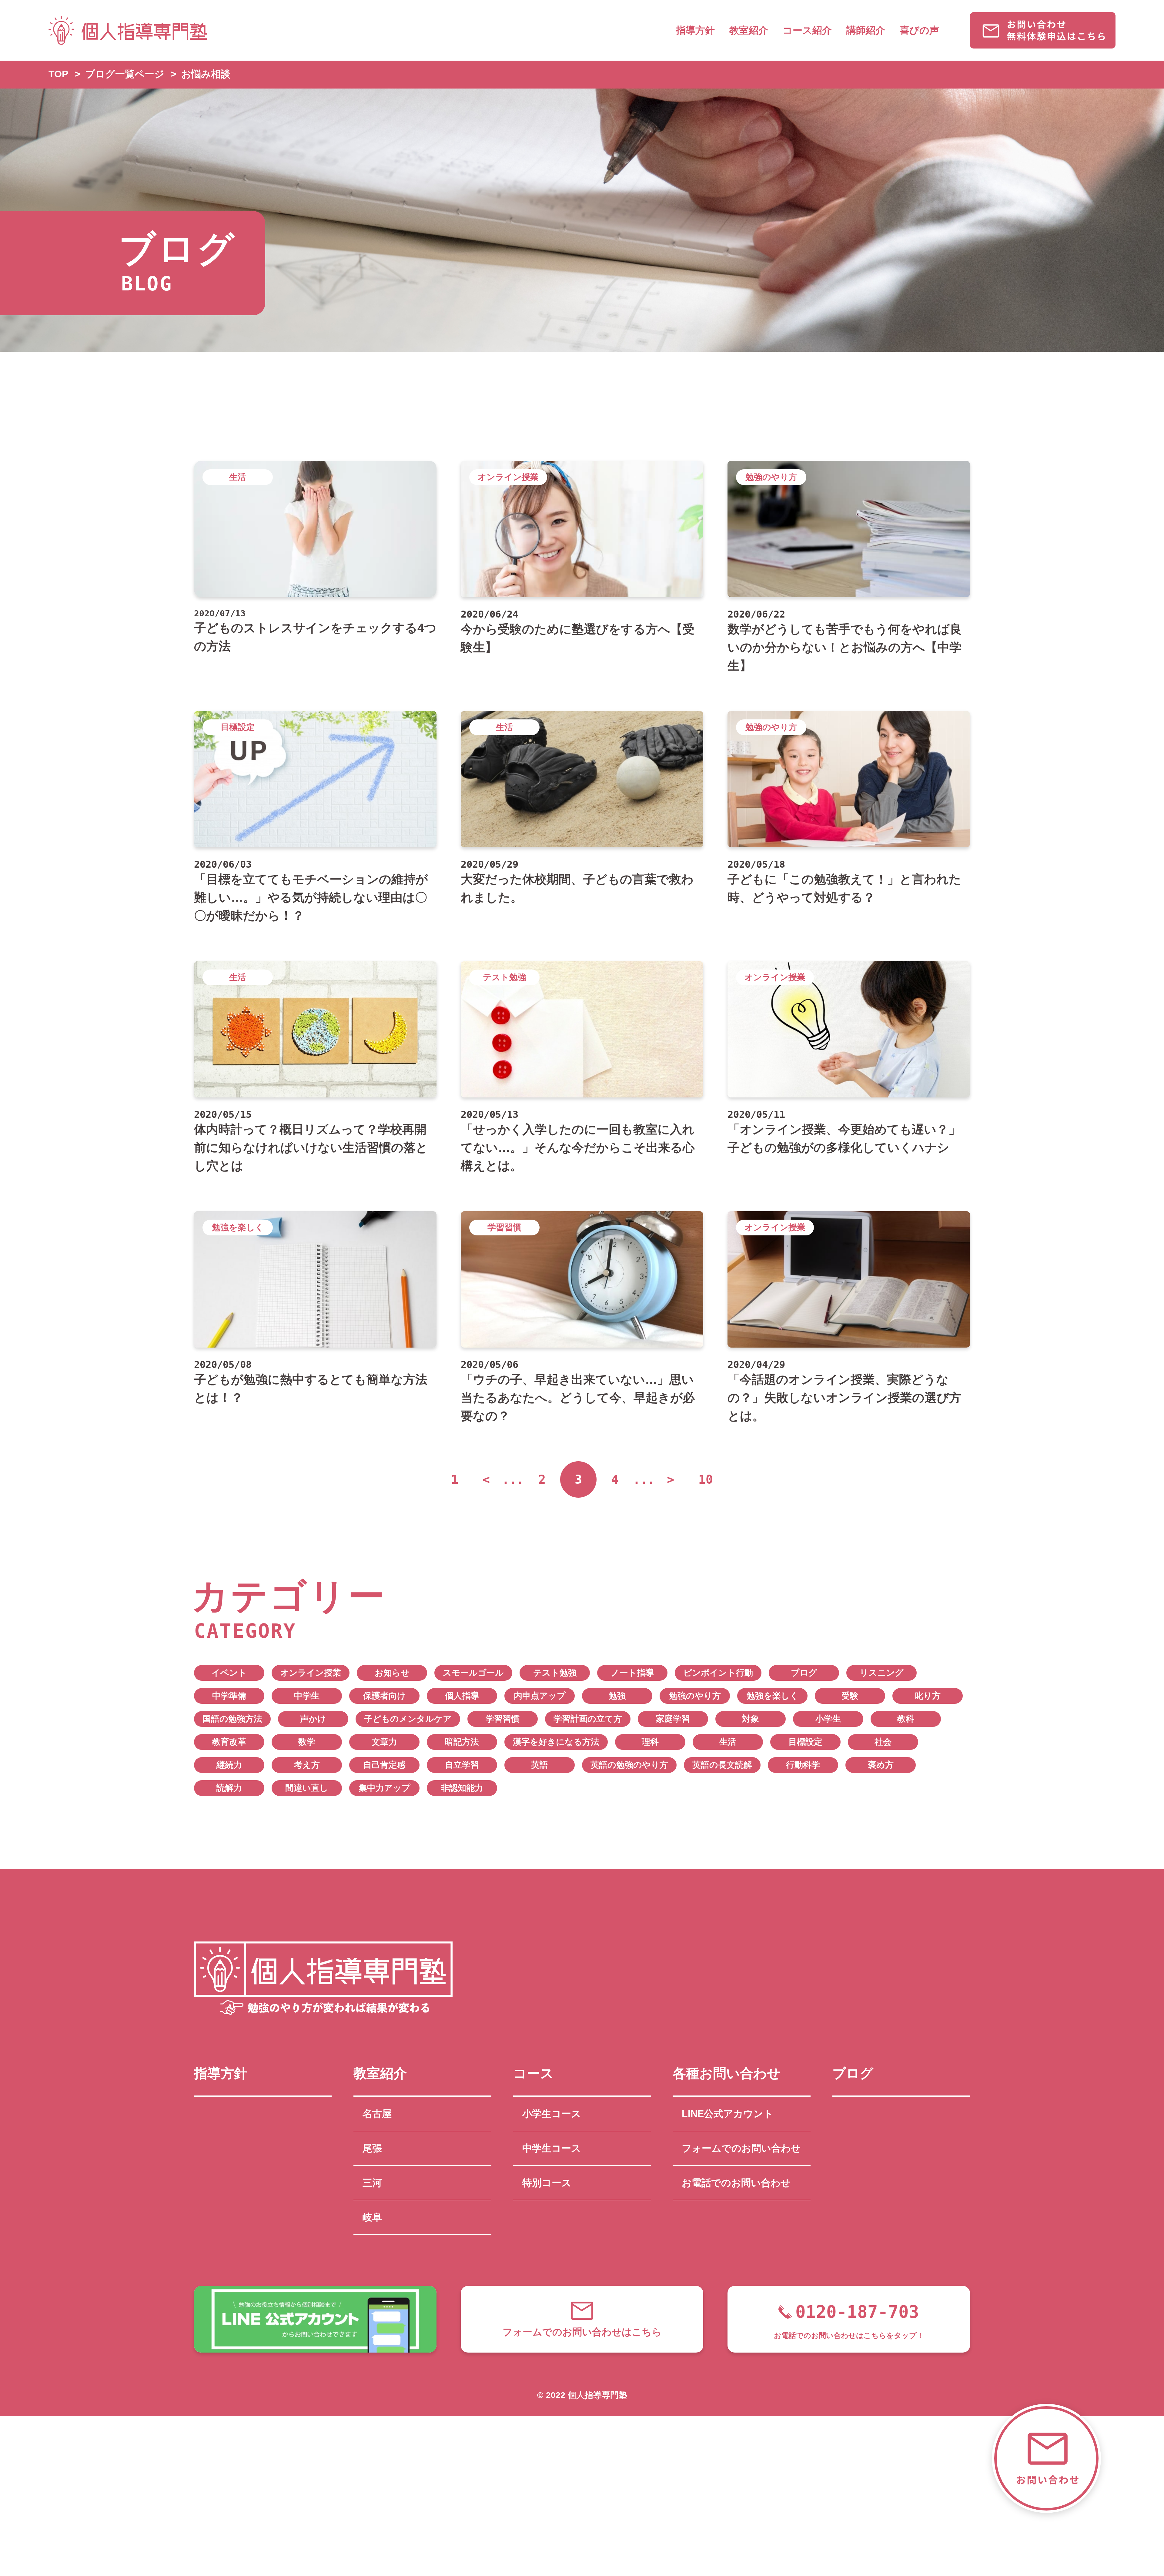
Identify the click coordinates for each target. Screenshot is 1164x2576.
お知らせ (392, 1673)
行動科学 (803, 1765)
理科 (650, 1742)
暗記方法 (462, 1742)
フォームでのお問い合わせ (741, 2148)
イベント (229, 1673)
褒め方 (881, 1765)
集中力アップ (385, 1788)
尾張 (372, 2148)
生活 (728, 1742)
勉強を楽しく (773, 1696)
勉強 (617, 1696)
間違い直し (307, 1788)
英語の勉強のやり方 (629, 1765)
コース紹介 (807, 30)
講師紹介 (866, 30)
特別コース (547, 2183)
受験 (850, 1696)
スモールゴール (473, 1673)
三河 (372, 2183)
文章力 (384, 1742)
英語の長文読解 (722, 1765)
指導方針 (695, 30)
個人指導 (462, 1696)
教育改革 (229, 1742)
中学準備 (229, 1696)
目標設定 (805, 1742)
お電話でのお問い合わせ (736, 2183)
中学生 (307, 1696)
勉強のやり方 (695, 1696)
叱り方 (928, 1696)
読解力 (229, 1788)
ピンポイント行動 (718, 1673)
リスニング (882, 1673)
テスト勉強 (555, 1673)
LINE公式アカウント (727, 2114)
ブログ (804, 1673)
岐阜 (372, 2217)
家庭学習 (673, 1719)
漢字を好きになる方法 (556, 1742)
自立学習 (462, 1765)
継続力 (229, 1765)
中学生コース (552, 2148)
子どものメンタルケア (408, 1719)
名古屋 (377, 2114)
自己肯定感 (384, 1765)
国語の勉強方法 (232, 1719)
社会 (883, 1742)
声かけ (313, 1719)
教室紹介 (749, 30)
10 (706, 1479)
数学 (307, 1742)
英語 (540, 1765)
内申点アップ (540, 1696)
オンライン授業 (311, 1673)
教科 (906, 1719)
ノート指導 (632, 1673)
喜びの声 (919, 30)
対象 (751, 1719)
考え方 (307, 1765)
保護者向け (385, 1696)
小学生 (828, 1719)
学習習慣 (503, 1719)
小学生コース (552, 2114)
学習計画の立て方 (588, 1719)
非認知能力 (462, 1788)
